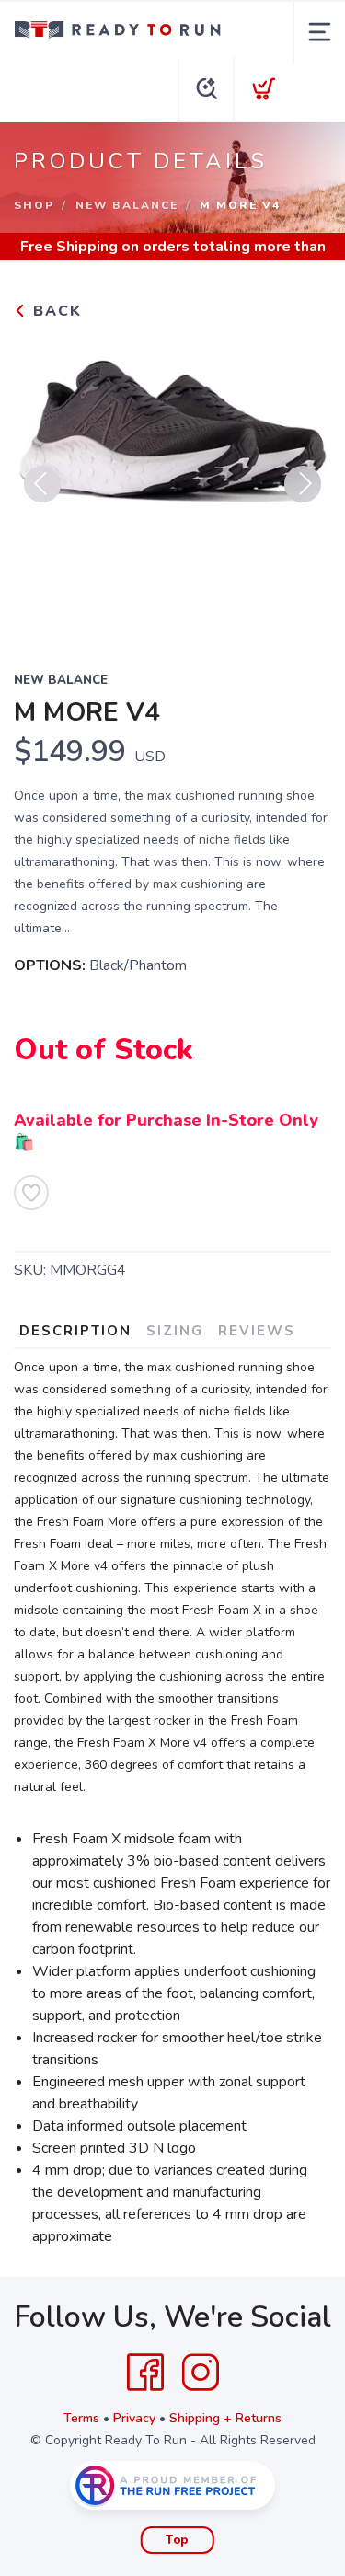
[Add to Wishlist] (31, 1193)
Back (55, 311)
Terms (81, 2418)
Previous (42, 484)
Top (177, 2540)
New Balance (127, 205)
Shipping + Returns (225, 2418)
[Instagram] (201, 2373)
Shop (34, 205)
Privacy (134, 2418)
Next (303, 484)
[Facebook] (145, 2373)
